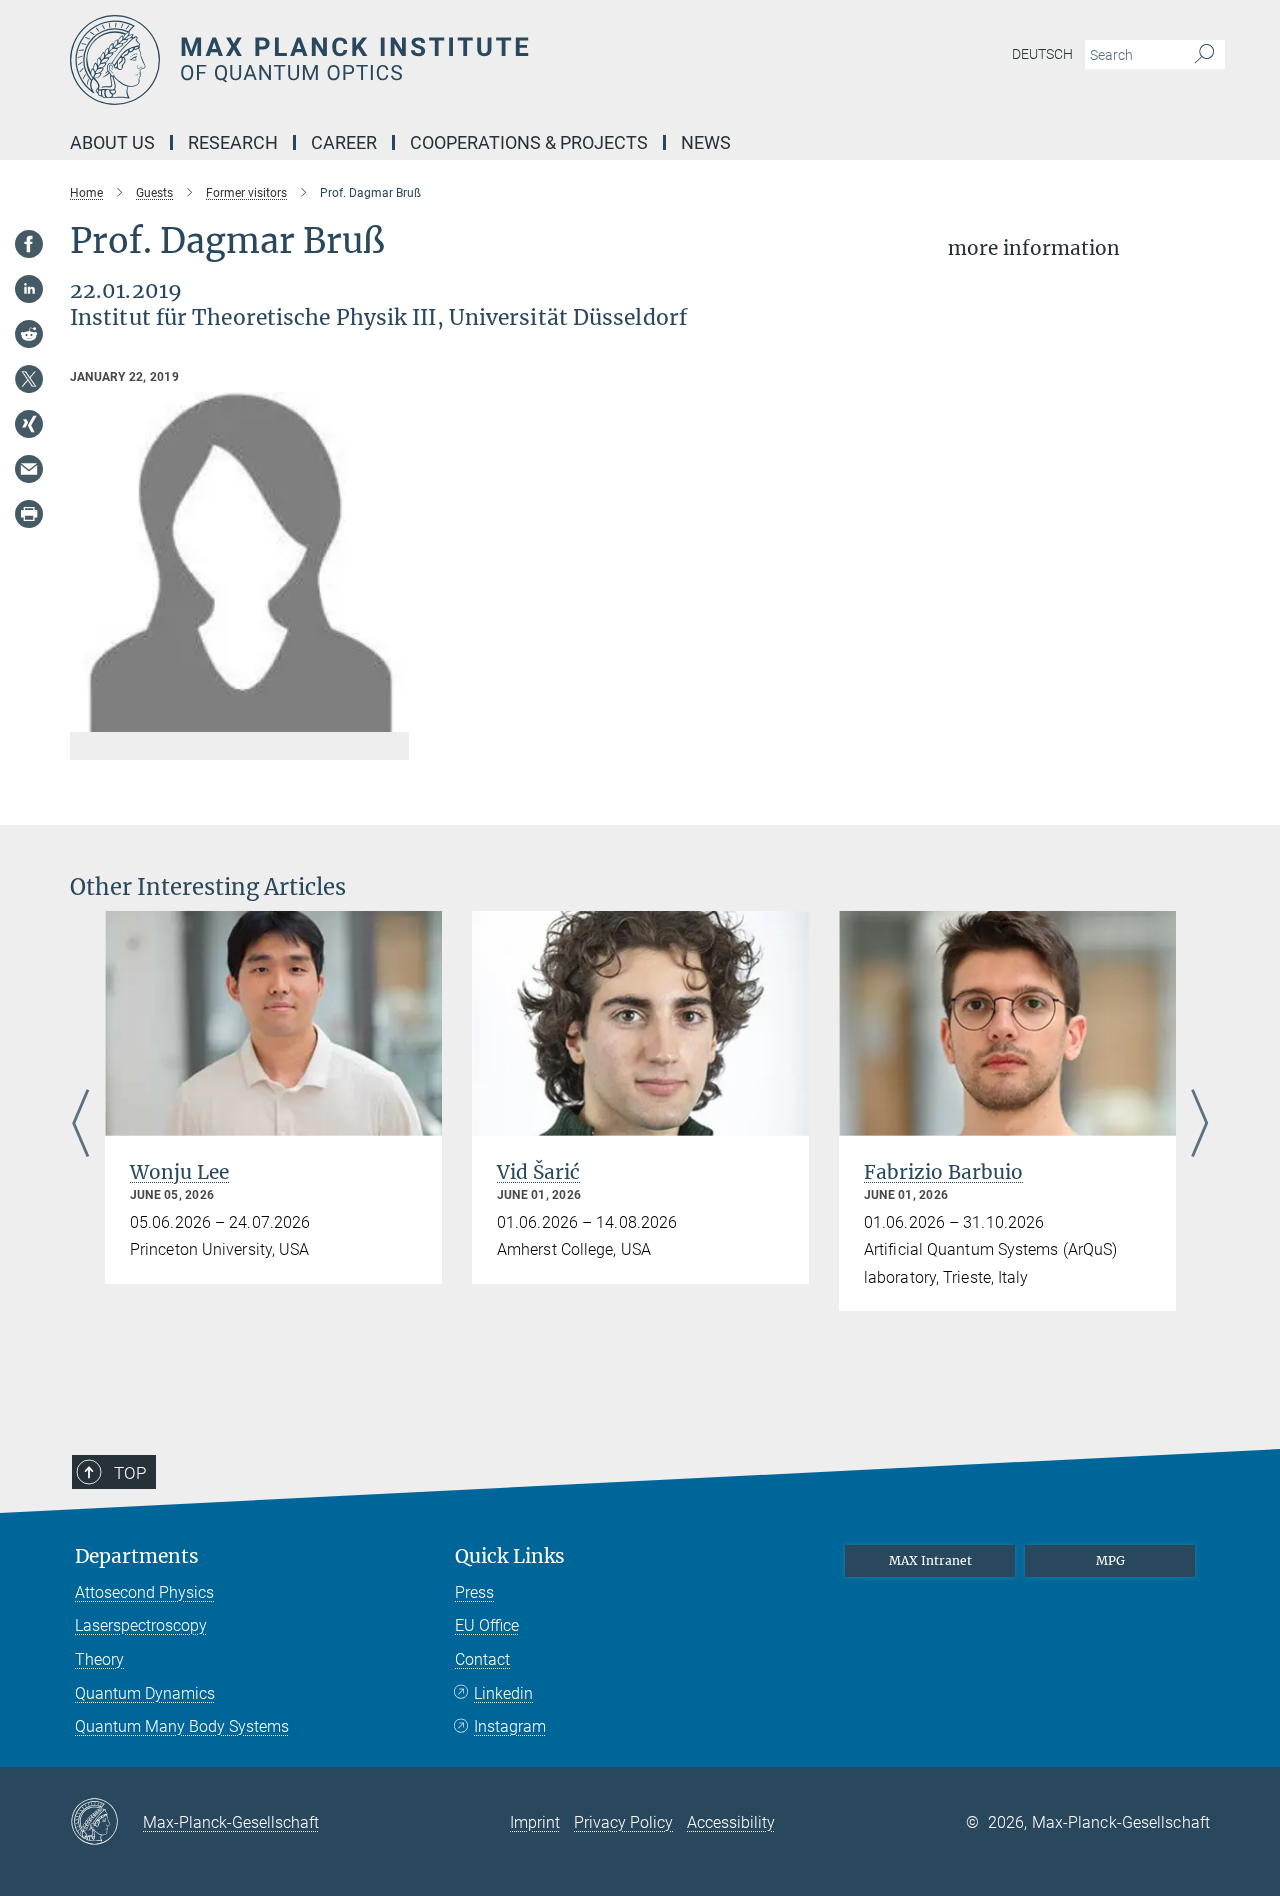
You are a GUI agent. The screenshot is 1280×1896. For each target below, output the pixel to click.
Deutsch (1042, 54)
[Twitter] (29, 379)
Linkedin (503, 1693)
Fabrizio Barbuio (943, 1172)
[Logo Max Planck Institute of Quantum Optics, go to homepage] (445, 60)
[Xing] (29, 424)
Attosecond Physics (144, 1592)
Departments (137, 1556)
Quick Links (510, 1556)
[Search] (1204, 55)
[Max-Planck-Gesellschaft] (106, 1823)
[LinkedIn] (29, 289)
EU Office (487, 1625)
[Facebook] (29, 244)
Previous (80, 1124)
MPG (1110, 1560)
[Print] (29, 514)
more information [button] (1034, 248)
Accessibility (731, 1822)
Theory (99, 1659)
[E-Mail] (29, 469)
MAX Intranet (930, 1560)
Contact (482, 1659)
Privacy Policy (623, 1822)
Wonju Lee (179, 1172)
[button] (391, 717)
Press (474, 1592)
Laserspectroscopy (141, 1625)
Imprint (535, 1822)
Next (1199, 1124)
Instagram (510, 1726)
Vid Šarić (538, 1172)
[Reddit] (29, 334)
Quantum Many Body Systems (182, 1726)
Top (130, 1473)
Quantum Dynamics (145, 1693)
